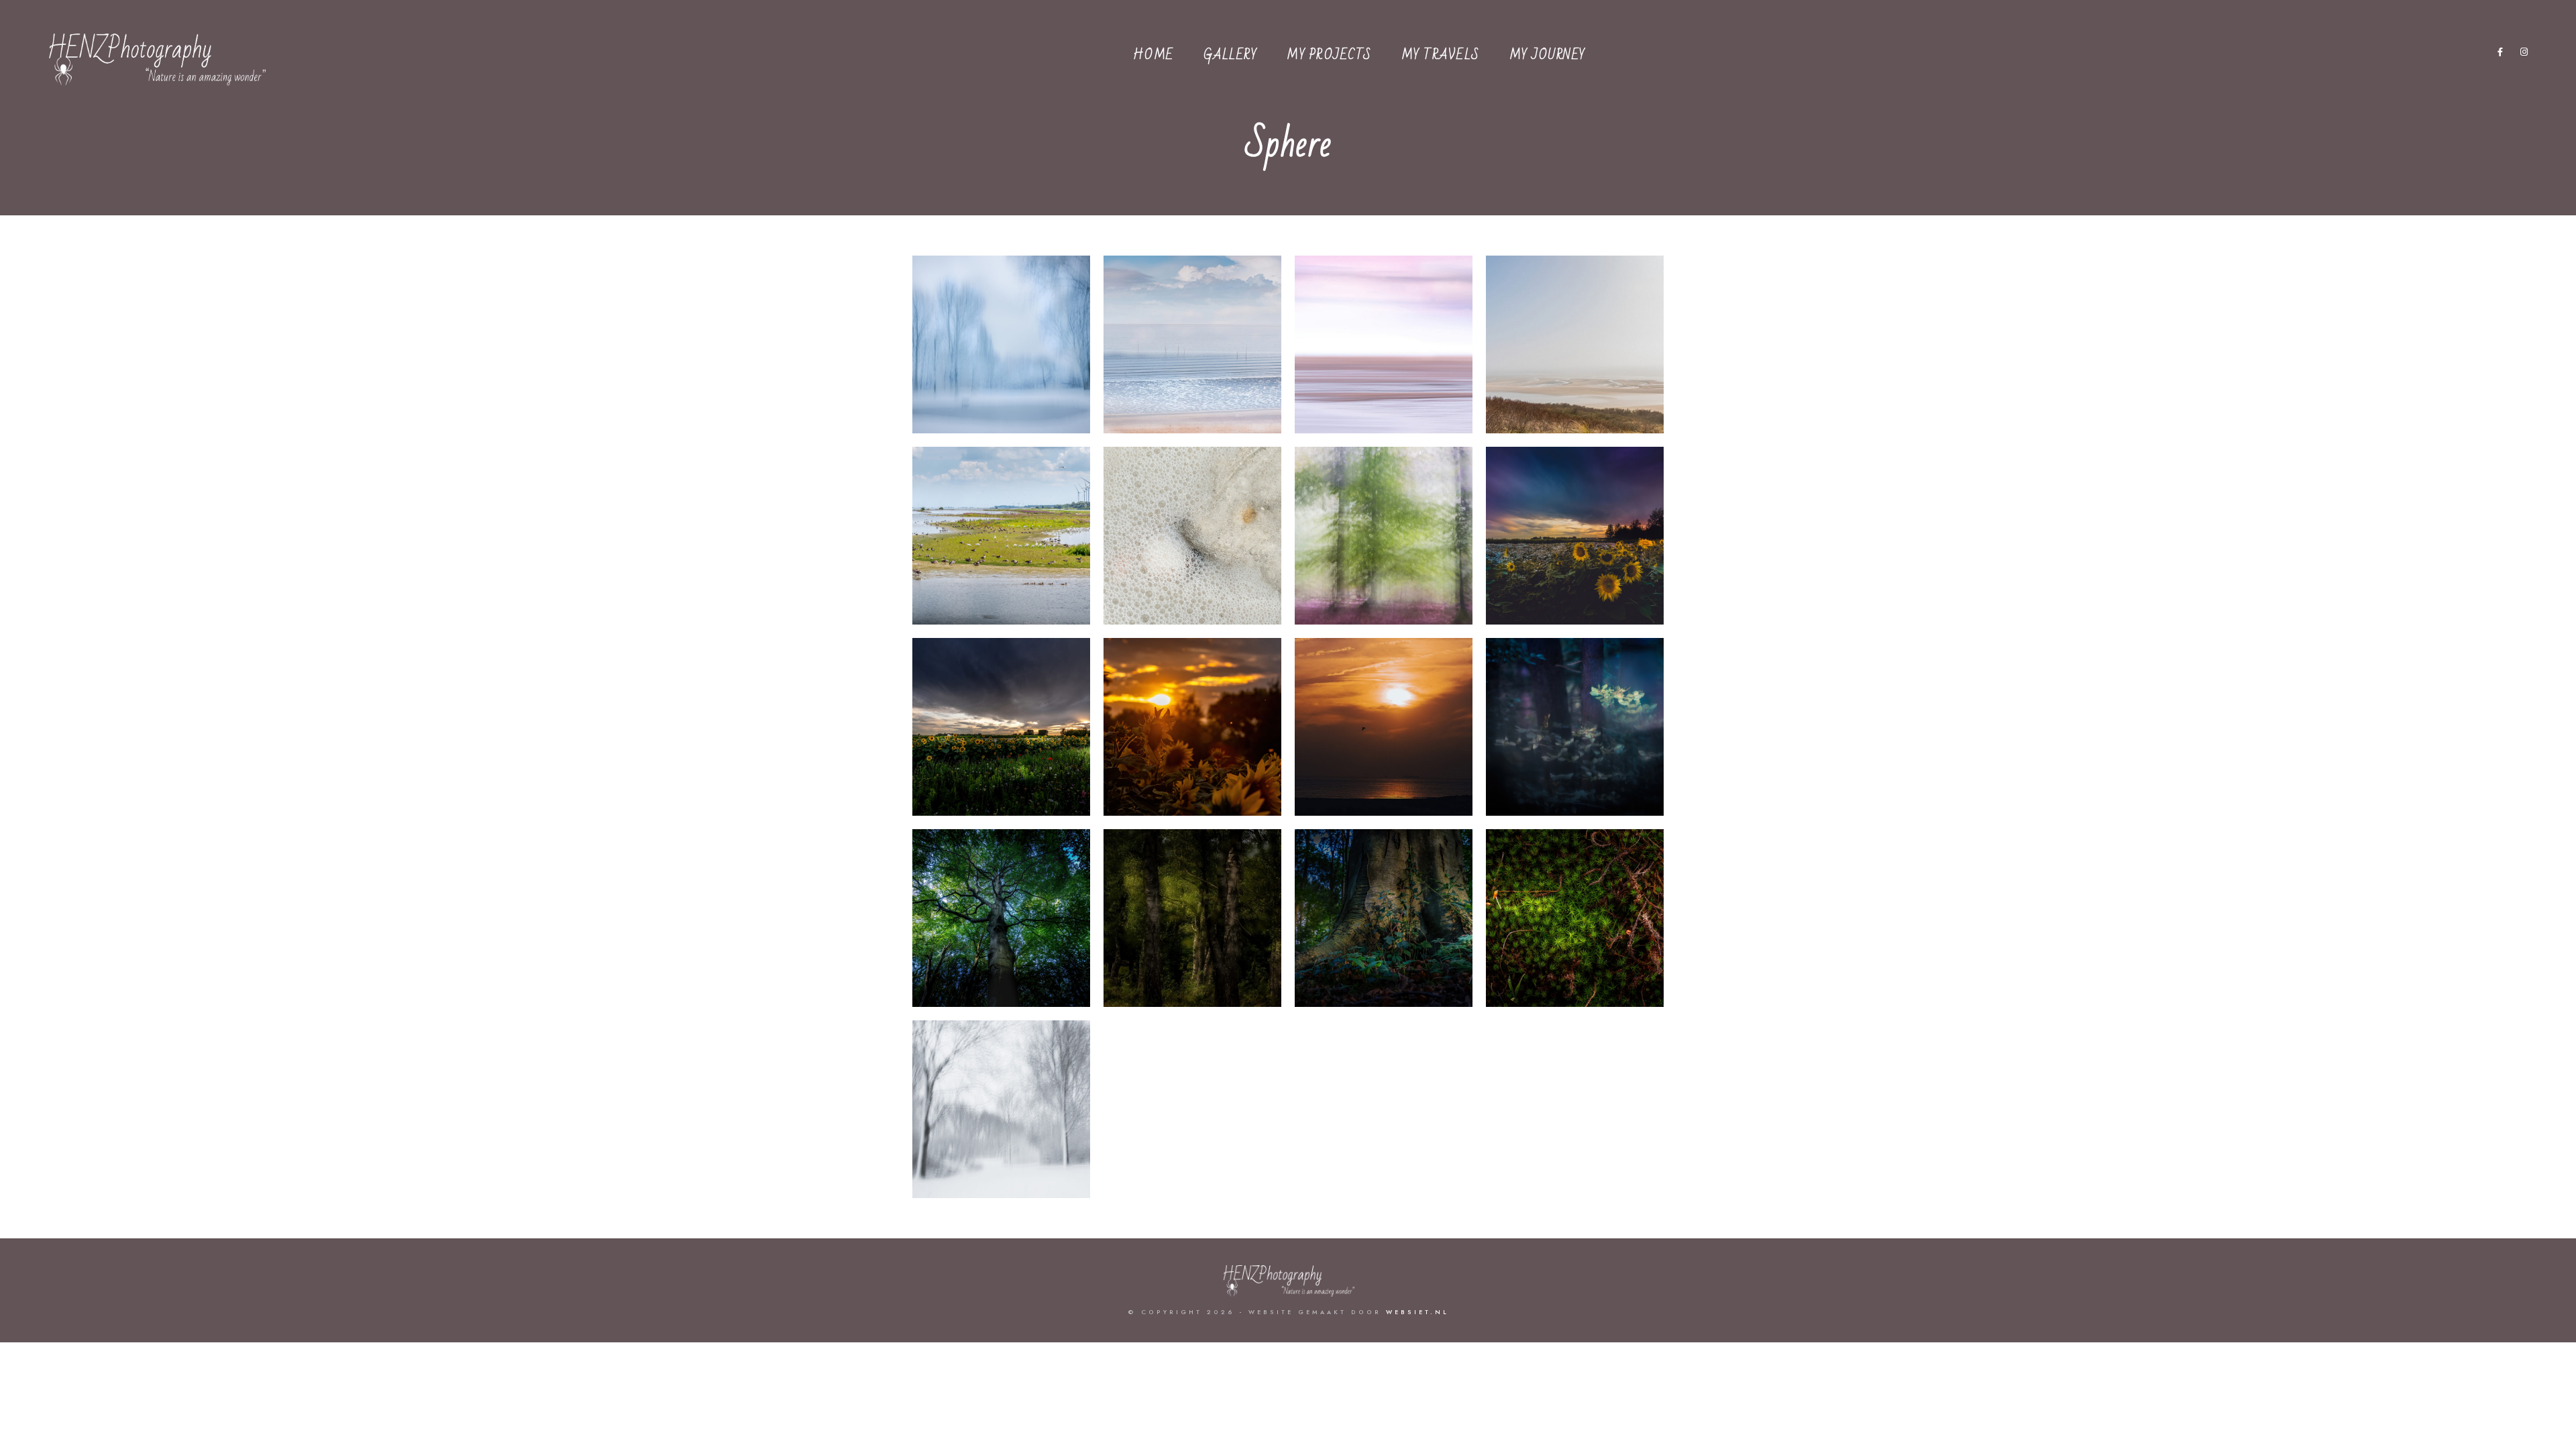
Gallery (1231, 55)
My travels (1441, 55)
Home (1153, 55)
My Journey (1548, 55)
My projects (1329, 55)
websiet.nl (1417, 1312)
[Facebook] (2501, 54)
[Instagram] (2524, 54)
